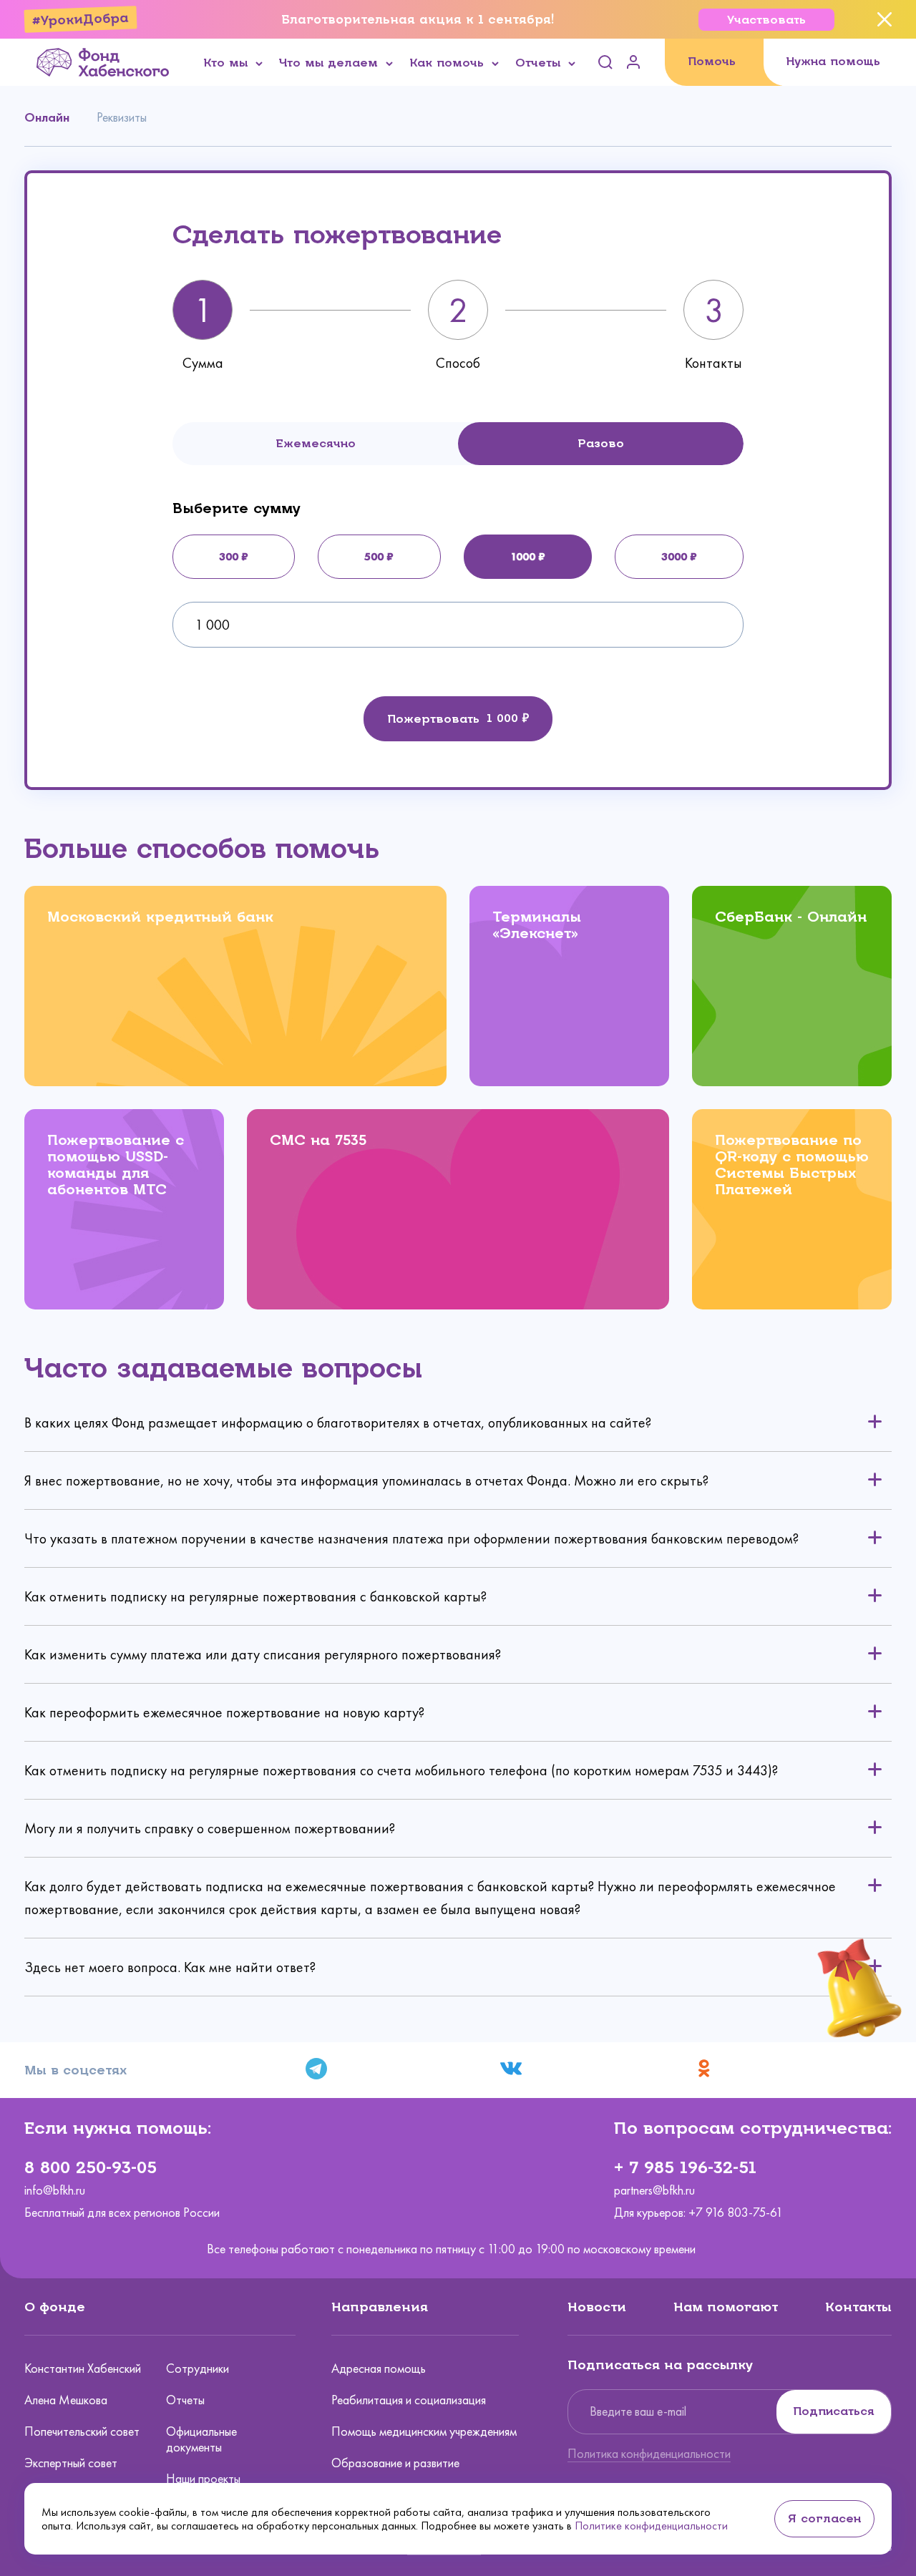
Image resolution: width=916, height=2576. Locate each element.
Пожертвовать (433, 719)
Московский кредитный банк (160, 917)
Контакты (858, 2307)
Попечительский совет (82, 2431)
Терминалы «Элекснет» (537, 925)
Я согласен (824, 2518)
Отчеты (185, 2400)
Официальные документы (201, 2439)
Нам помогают (726, 2307)
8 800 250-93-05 (91, 2167)
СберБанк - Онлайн (791, 917)
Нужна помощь (833, 61)
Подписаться (834, 2411)
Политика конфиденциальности (649, 2454)
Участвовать (766, 20)
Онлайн (47, 117)
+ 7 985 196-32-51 (685, 2167)
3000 (674, 556)
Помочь (712, 61)
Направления (380, 2307)
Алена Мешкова (66, 2400)
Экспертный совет (71, 2463)
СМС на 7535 (318, 1140)
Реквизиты (122, 117)
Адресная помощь (379, 2368)
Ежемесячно (316, 443)
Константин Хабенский (83, 2368)
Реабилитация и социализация (409, 2400)
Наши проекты (203, 2479)
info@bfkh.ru (55, 2191)
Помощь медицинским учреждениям (424, 2431)
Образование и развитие (395, 2463)
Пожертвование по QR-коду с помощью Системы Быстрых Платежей (792, 1165)
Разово (601, 443)
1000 (523, 556)
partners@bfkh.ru (654, 2191)
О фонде (55, 2307)
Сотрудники (198, 2368)
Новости (597, 2307)
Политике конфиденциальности (651, 2526)
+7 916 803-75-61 (736, 2212)
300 (229, 556)
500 (374, 556)
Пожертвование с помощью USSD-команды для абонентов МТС (116, 1165)
